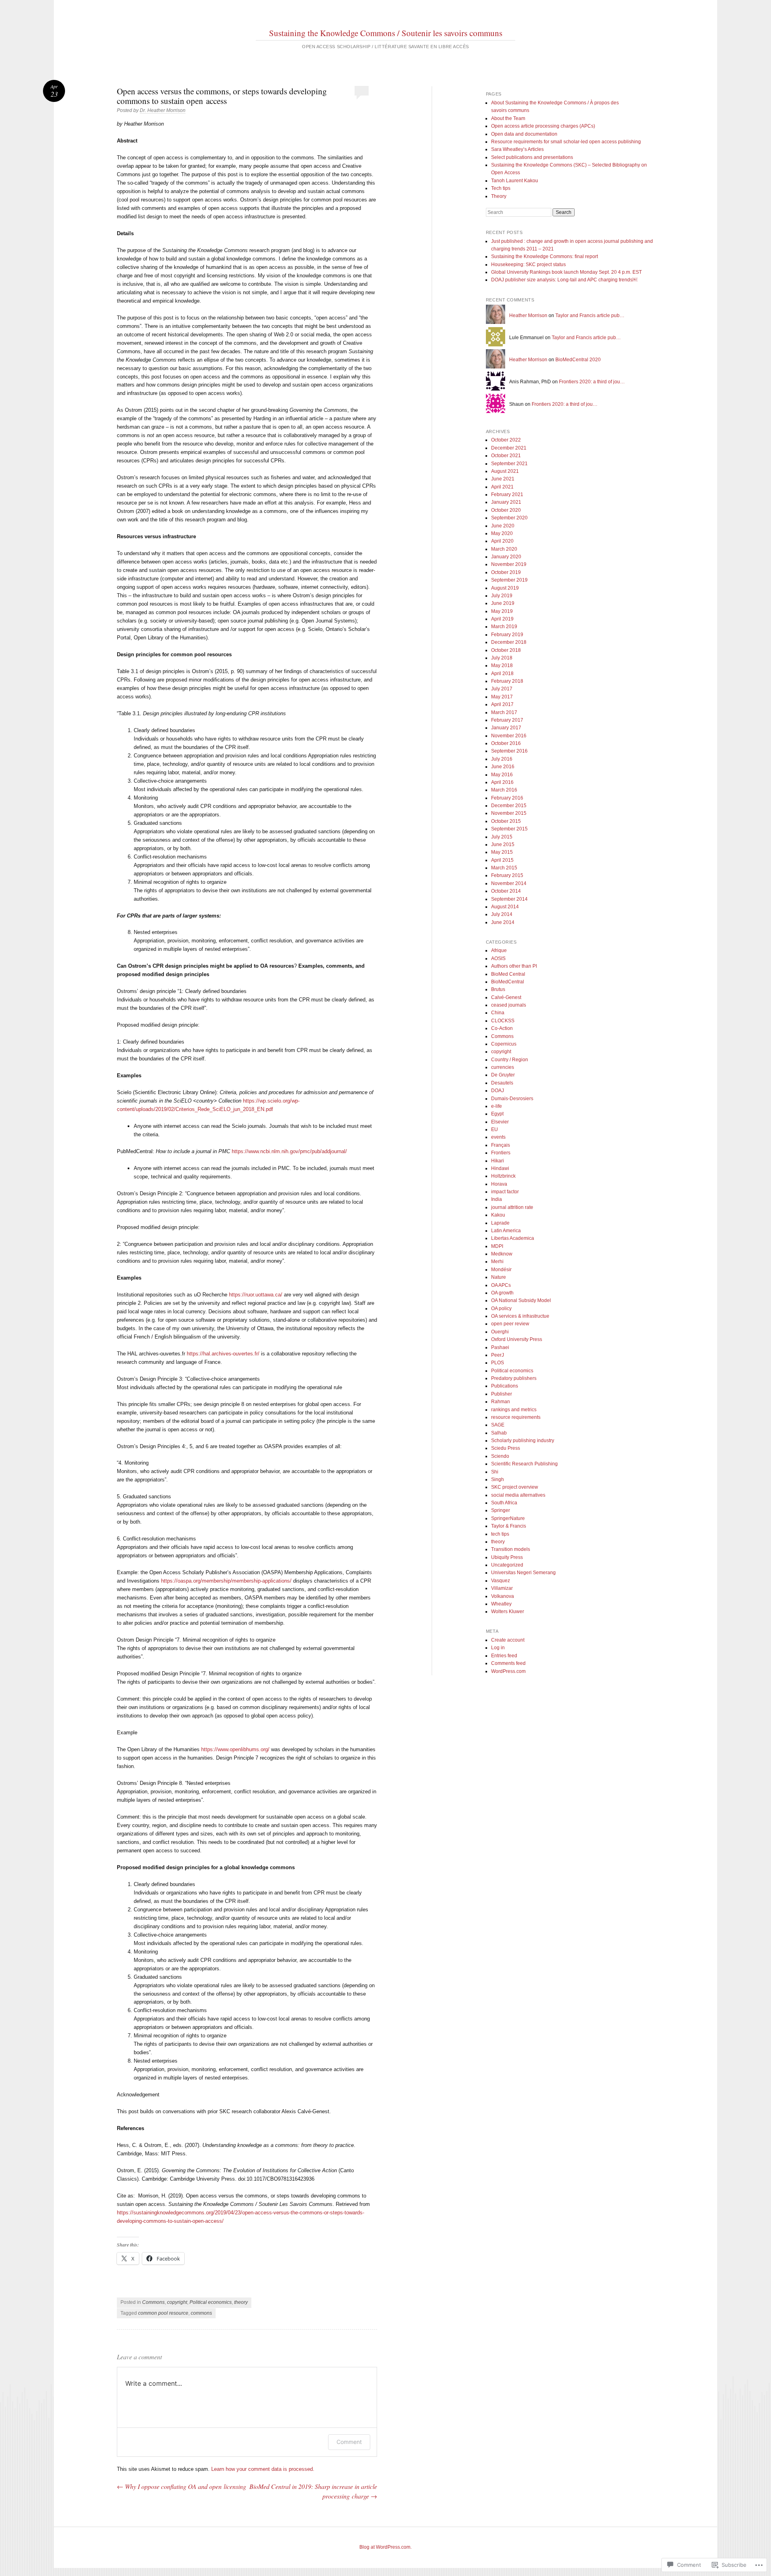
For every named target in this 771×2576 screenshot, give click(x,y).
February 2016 (507, 798)
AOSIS (498, 958)
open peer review (510, 1324)
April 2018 (502, 674)
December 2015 (509, 806)
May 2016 (502, 775)
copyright (177, 2302)
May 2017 (502, 697)
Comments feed (508, 1663)
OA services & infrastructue (520, 1316)
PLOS (498, 1363)
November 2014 (509, 883)
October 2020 (506, 510)
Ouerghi (500, 1332)
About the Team (508, 118)
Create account (508, 1640)
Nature (499, 1277)
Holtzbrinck (503, 1176)
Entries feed (504, 1656)
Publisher (502, 1394)
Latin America (506, 1231)
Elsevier (500, 1122)
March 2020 (504, 549)
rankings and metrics (514, 1410)
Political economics (211, 2302)
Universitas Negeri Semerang (523, 1573)
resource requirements (516, 1417)
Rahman (501, 1402)
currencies (503, 1067)
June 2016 (503, 767)
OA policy (501, 1308)
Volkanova (503, 1596)
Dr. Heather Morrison (163, 110)
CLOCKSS (503, 1021)
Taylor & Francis (509, 1526)
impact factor (505, 1192)
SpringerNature (508, 1518)
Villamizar (502, 1588)
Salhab (499, 1433)
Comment (349, 2442)
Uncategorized (507, 1565)
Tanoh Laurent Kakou (515, 181)
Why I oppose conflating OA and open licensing (182, 2486)
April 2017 (502, 704)
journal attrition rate (512, 1207)
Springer (501, 1510)
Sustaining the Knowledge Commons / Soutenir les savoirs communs (386, 33)
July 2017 (502, 689)
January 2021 (506, 502)
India (497, 1199)
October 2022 (506, 440)
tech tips (500, 1534)
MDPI (497, 1246)
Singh (498, 1479)
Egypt (497, 1114)
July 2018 (502, 658)
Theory (499, 196)
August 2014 (505, 907)
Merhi (497, 1262)
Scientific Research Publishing (524, 1464)
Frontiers (501, 1153)
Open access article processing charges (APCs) (543, 126)
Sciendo (500, 1456)
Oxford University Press (517, 1339)
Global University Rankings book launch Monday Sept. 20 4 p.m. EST (566, 272)
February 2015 (507, 875)
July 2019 (502, 596)
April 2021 (502, 487)
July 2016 (502, 759)
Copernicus (504, 1044)
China (498, 1013)
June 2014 (503, 922)
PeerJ (498, 1355)
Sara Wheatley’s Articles (517, 149)
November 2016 (509, 736)
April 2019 (502, 619)
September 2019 (509, 580)
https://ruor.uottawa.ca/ (256, 1295)
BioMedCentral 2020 (578, 360)
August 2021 (505, 471)
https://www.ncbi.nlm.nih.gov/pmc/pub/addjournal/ (289, 1151)
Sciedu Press (506, 1448)
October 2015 (506, 821)
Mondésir (501, 1270)
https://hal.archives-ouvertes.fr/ (223, 1354)
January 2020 (506, 557)
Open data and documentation (524, 134)
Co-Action (502, 1028)
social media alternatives (518, 1495)
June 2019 (503, 603)
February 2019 (507, 635)
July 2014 (502, 914)
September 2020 (509, 518)
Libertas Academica (513, 1238)
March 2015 (504, 868)
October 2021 (506, 456)
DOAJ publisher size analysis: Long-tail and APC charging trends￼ (564, 280)
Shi (495, 1472)
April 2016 (502, 782)
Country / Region (510, 1060)
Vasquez (501, 1581)
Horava (499, 1184)
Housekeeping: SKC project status (528, 265)
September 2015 (509, 829)
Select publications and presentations (532, 157)
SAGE (498, 1425)
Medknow (502, 1254)
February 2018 (507, 681)
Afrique (499, 950)
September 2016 (509, 751)
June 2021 (503, 479)
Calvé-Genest (506, 997)
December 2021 (509, 448)
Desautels (502, 1083)
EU (495, 1129)
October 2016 (506, 743)
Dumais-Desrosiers (512, 1099)
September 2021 (509, 464)
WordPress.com (508, 1671)
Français (501, 1145)
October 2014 (506, 891)
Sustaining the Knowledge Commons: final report (545, 256)
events (498, 1137)
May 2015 (502, 852)
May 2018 (502, 665)
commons (201, 2313)
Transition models (511, 1549)
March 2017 (504, 712)
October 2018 (506, 650)
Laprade (500, 1223)
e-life (497, 1106)
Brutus (498, 989)
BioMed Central (508, 974)
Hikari (498, 1161)
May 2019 (502, 611)
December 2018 (509, 642)
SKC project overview (515, 1487)
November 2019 (509, 564)
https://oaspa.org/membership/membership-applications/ (226, 1581)
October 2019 (506, 572)
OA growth (502, 1293)
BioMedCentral (508, 982)
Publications (505, 1386)
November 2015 (509, 813)
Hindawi (500, 1168)
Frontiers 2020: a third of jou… (592, 382)
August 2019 (505, 588)
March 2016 (504, 790)
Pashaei (500, 1347)
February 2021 (507, 494)
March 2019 (504, 627)
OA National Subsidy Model (521, 1300)
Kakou (498, 1215)
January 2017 (506, 728)
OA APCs (501, 1285)
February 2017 (507, 720)
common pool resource (163, 2313)
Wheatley (501, 1604)
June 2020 (503, 526)
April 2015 (502, 860)
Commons (153, 2302)
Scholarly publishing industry (523, 1441)
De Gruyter (503, 1075)
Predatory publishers (514, 1378)
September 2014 (509, 899)
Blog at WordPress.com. (385, 2547)
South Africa (504, 1503)
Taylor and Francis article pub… (590, 315)
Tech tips (501, 188)
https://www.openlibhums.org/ (235, 1749)
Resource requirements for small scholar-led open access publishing (566, 142)
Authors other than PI (514, 966)
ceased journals (509, 1005)
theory (241, 2302)
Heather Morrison (528, 315)
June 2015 (503, 844)
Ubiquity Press (507, 1557)
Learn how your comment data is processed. (263, 2469)
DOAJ (498, 1091)
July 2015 (502, 837)
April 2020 (502, 541)
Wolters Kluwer (508, 1612)
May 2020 (502, 533)
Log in (498, 1648)
